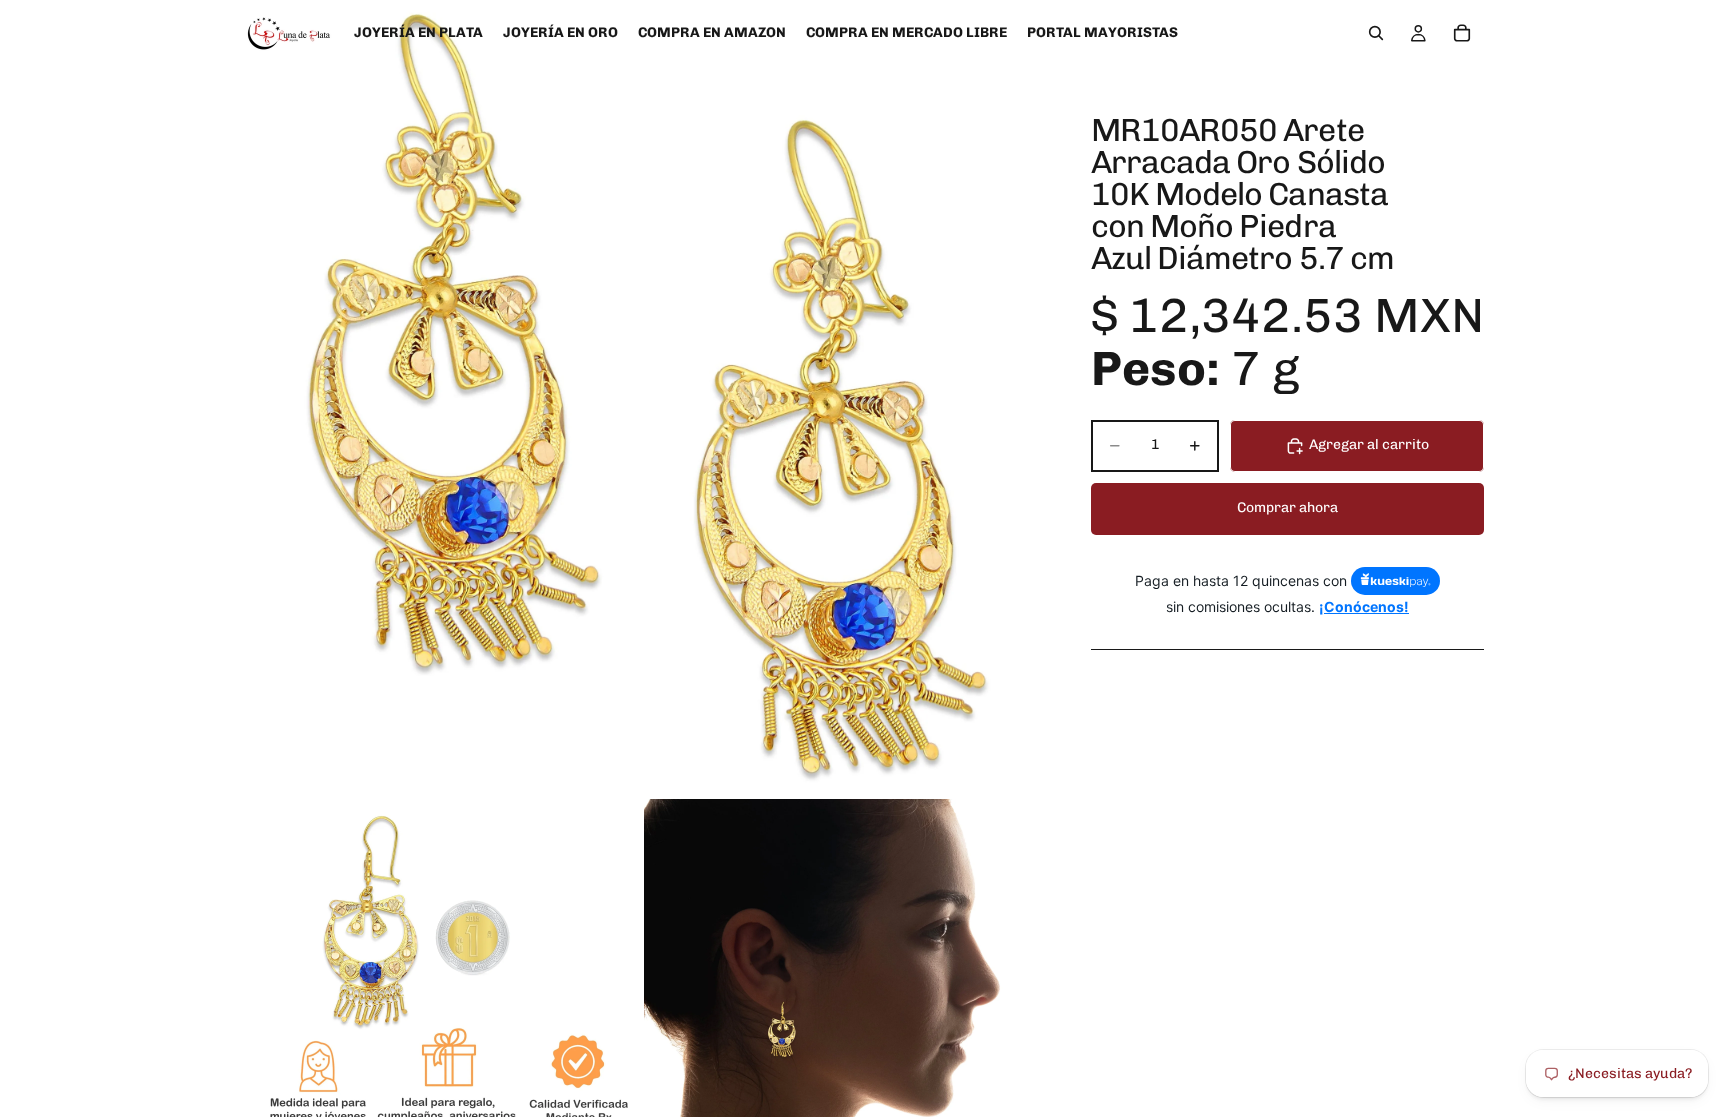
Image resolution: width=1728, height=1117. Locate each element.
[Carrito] (1462, 33)
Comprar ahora (1287, 507)
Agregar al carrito (1369, 444)
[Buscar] (1376, 33)
